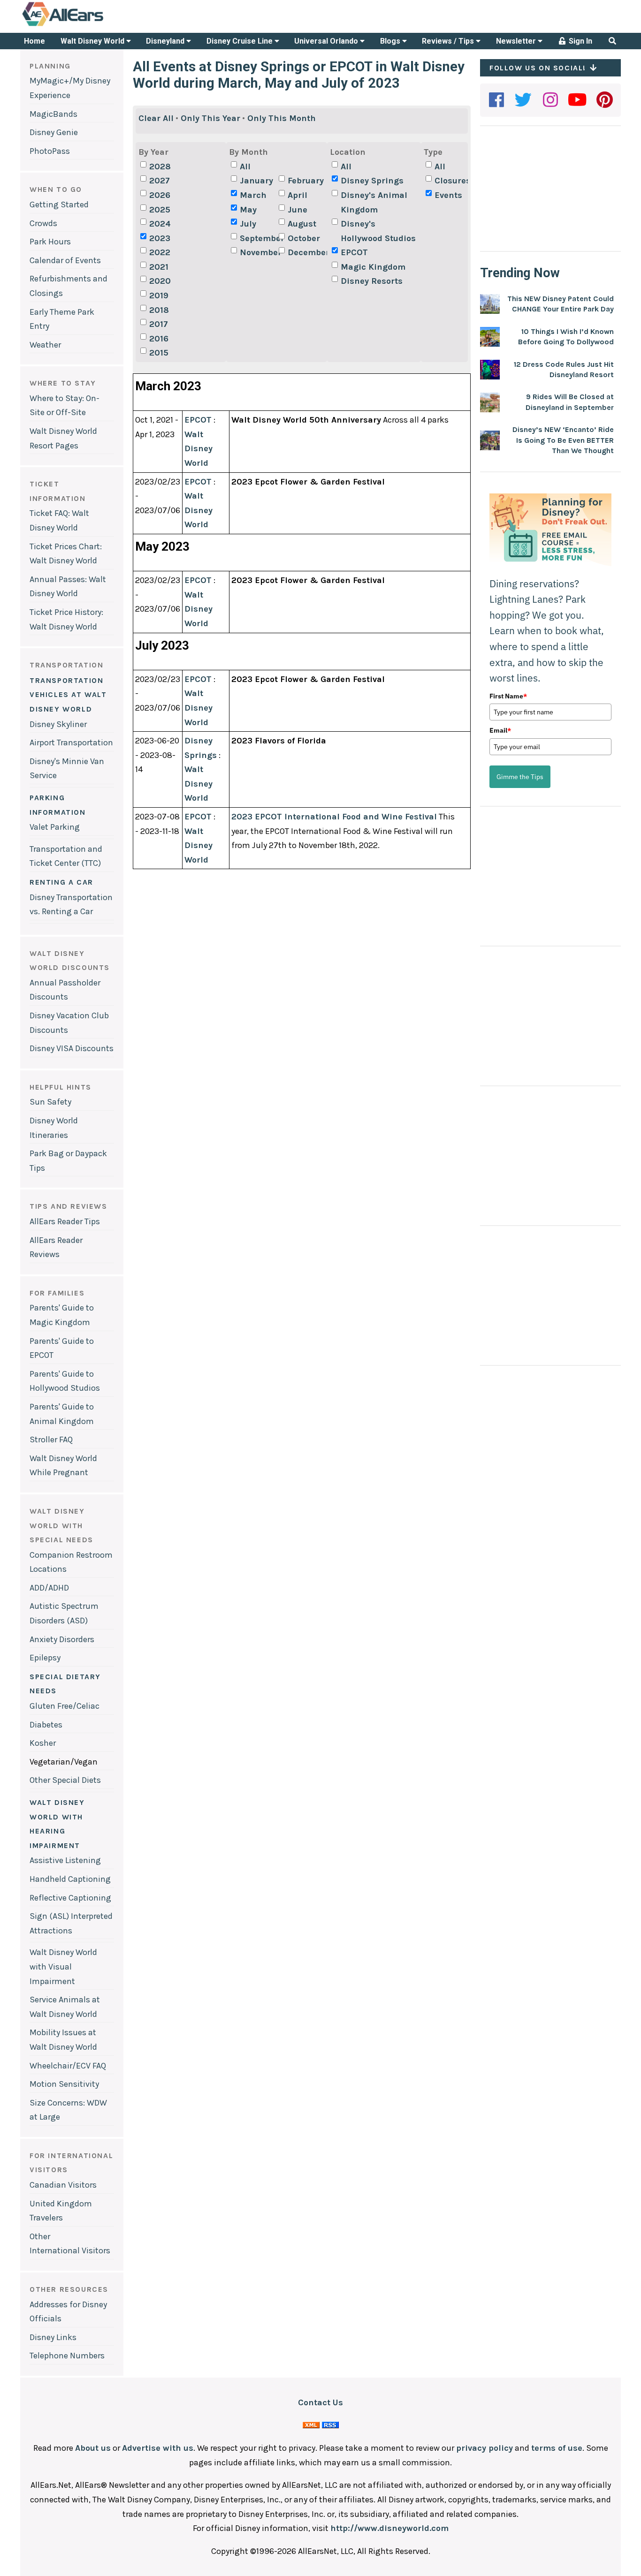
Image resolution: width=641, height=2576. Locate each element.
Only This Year (210, 118)
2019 (159, 295)
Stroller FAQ (51, 1440)
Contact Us (320, 2402)
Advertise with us (158, 2448)
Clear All (156, 118)
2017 (159, 324)
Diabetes (46, 1725)
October (304, 238)
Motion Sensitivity (64, 2084)
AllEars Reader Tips (65, 1221)
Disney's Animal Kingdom (374, 202)
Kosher (43, 1743)
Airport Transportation (71, 742)
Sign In (580, 41)
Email (500, 730)
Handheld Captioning (70, 1879)
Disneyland (166, 41)
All (245, 167)
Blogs (391, 41)
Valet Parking (55, 827)
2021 (159, 267)
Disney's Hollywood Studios (378, 231)
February (306, 181)
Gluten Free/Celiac (65, 1706)
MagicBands (53, 114)
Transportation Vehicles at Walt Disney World (68, 695)
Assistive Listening (65, 1860)
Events (448, 195)
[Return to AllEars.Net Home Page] (92, 25)
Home (34, 41)
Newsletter (517, 41)
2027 (160, 181)
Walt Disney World (93, 41)
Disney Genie (54, 132)
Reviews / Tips (449, 41)
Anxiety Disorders (62, 1639)
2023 (160, 238)
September (258, 238)
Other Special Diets (65, 1780)
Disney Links (53, 2337)
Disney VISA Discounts (72, 1048)
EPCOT (354, 252)
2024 (160, 224)
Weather (45, 345)
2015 (159, 353)
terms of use (557, 2448)
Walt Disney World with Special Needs (61, 1525)
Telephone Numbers (67, 2356)
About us (93, 2448)
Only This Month (282, 118)
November (258, 252)
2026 (160, 195)
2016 (159, 339)
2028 (160, 167)
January (256, 181)
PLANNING (50, 66)
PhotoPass (50, 151)
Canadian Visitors (63, 2185)
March (253, 195)
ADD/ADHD (49, 1588)
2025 (160, 210)
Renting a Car (61, 882)
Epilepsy (45, 1658)
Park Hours (50, 242)
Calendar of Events (65, 260)
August (302, 224)
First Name (508, 696)
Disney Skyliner (58, 724)
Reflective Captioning (70, 1898)
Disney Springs (372, 181)
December (306, 252)
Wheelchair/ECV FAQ (68, 2066)
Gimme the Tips (520, 777)
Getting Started (59, 205)
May (248, 210)
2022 (160, 252)
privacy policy (485, 2448)
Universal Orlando (327, 41)
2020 (160, 281)
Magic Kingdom (373, 267)
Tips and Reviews (69, 1206)
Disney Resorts (372, 281)
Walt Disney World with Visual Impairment (63, 1966)
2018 (159, 310)
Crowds (43, 223)
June (298, 210)
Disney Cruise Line (240, 41)
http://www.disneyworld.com (389, 2528)
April (298, 195)
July (248, 224)
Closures (453, 181)
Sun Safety (50, 1102)
